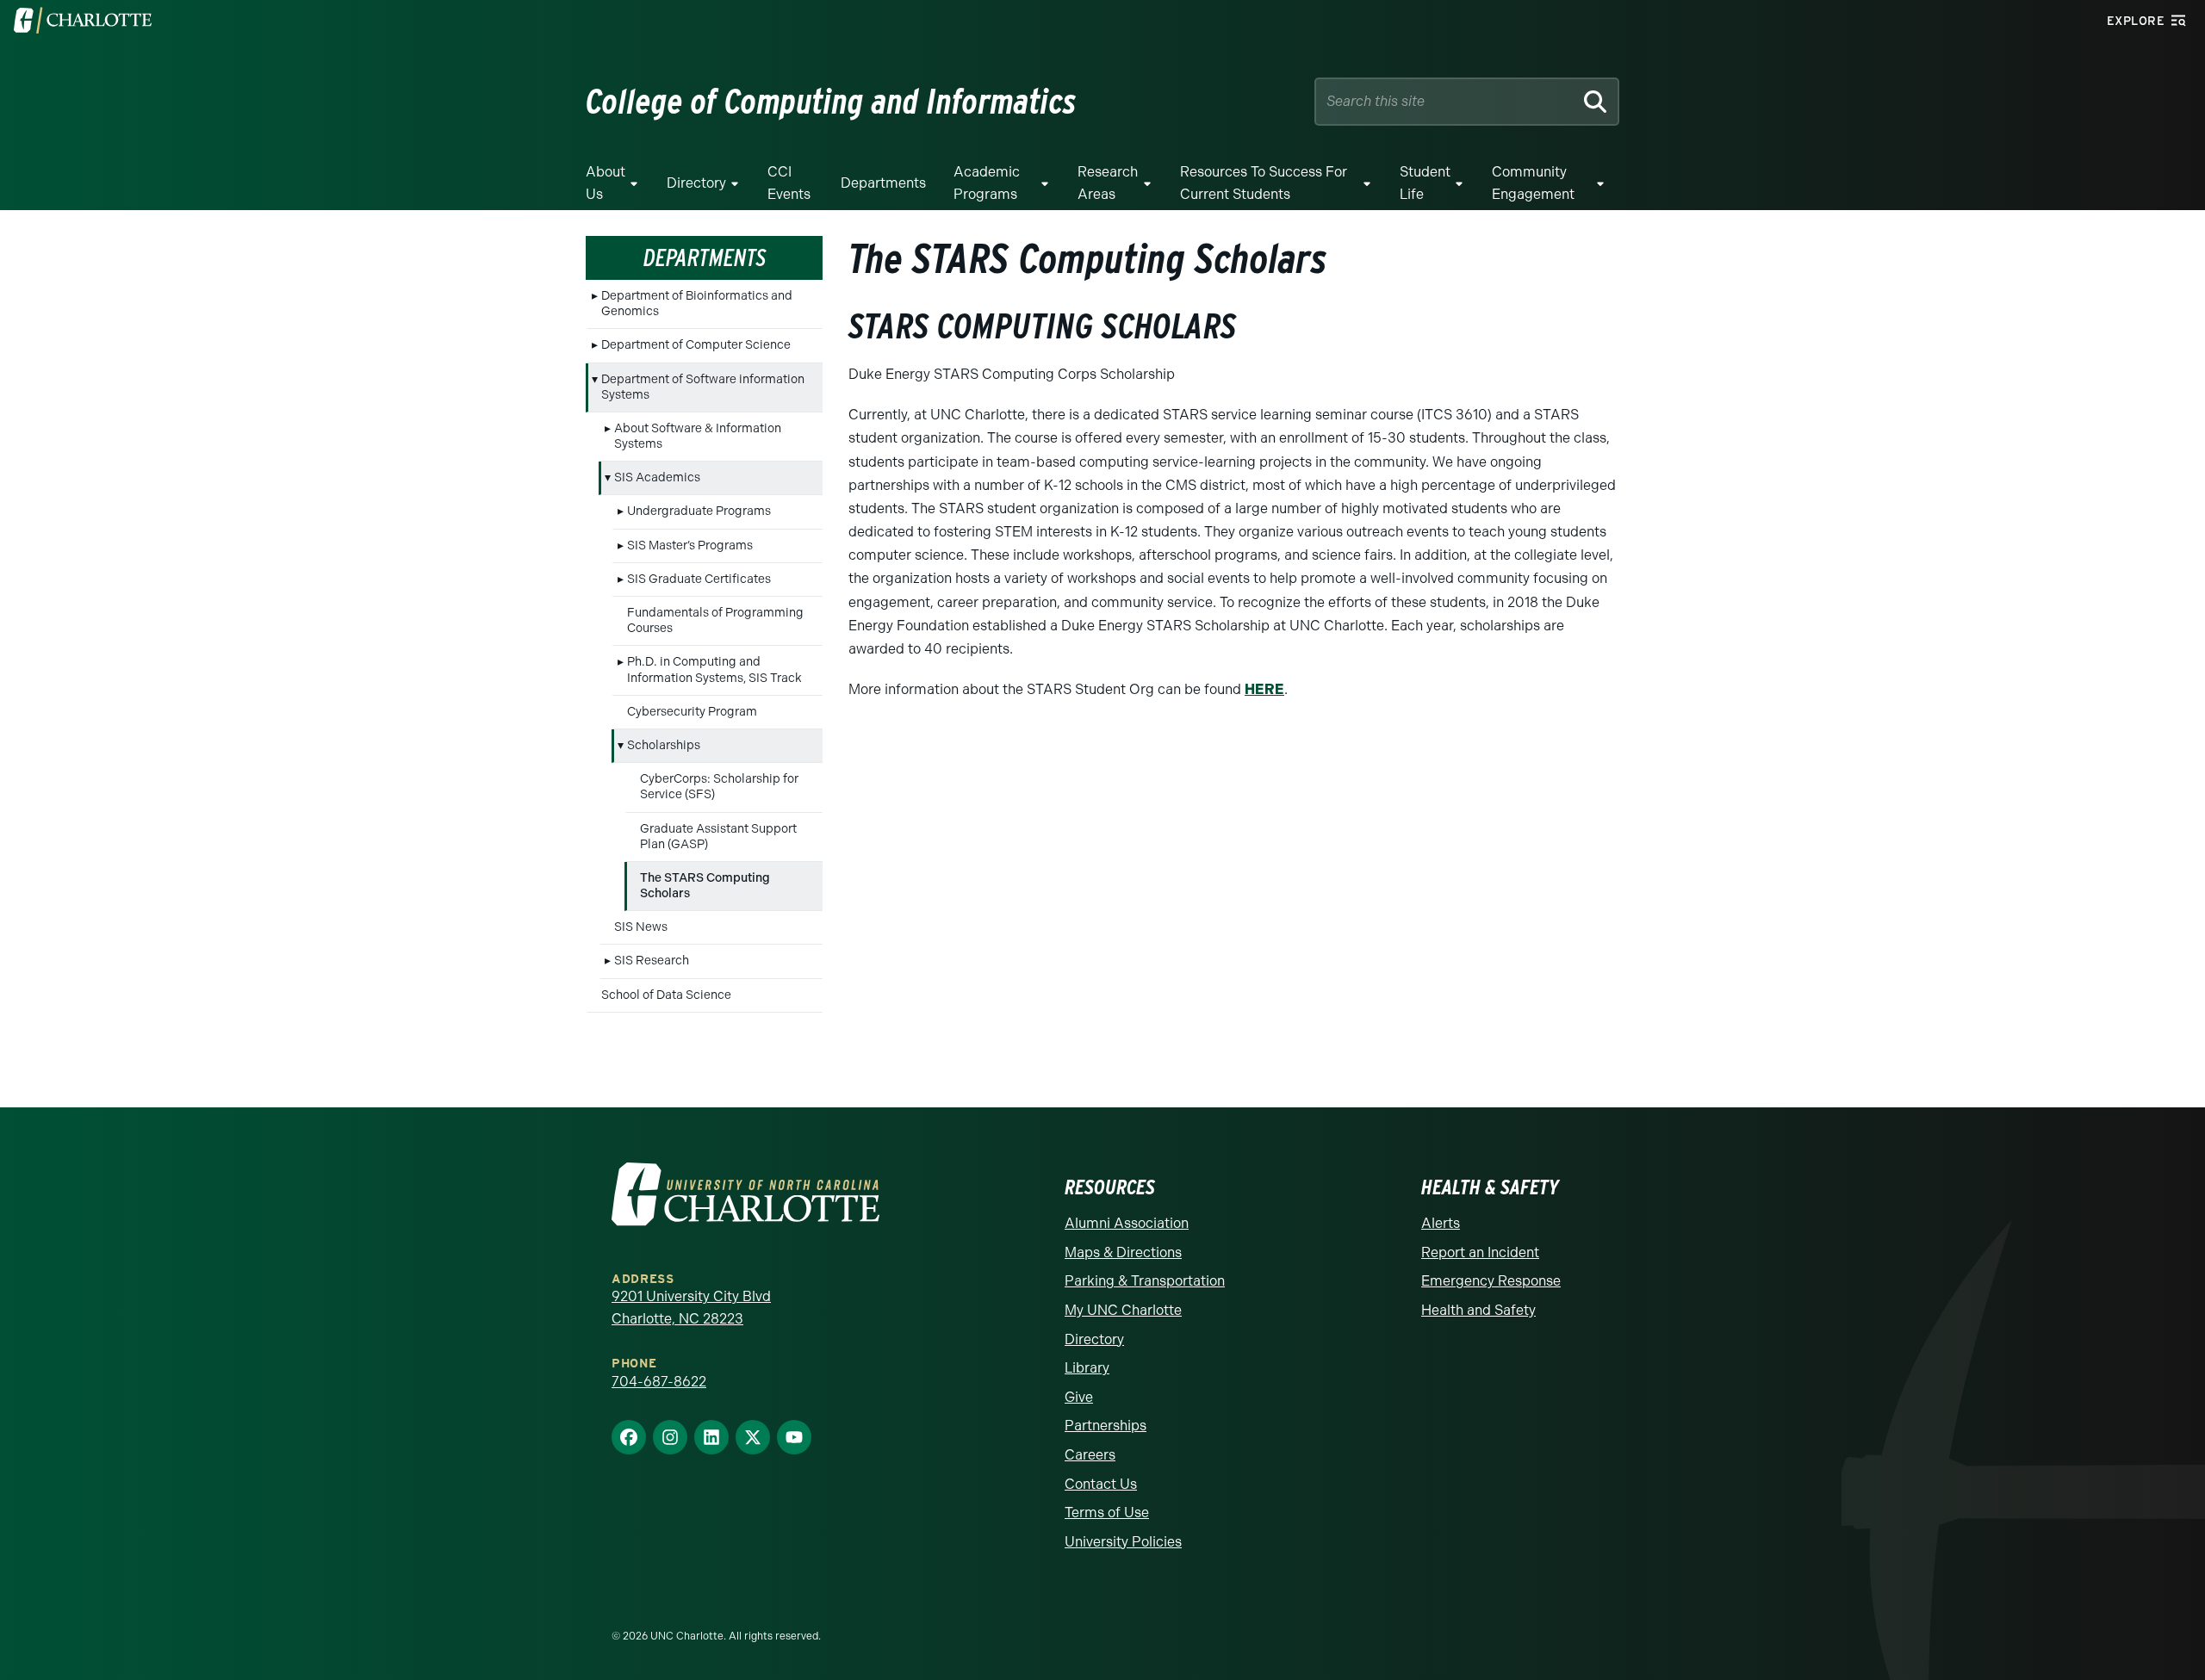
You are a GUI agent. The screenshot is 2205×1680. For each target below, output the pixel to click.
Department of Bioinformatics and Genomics (697, 304)
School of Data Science (666, 995)
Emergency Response (1491, 1281)
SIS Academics (657, 477)
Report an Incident (1480, 1252)
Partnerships (1106, 1426)
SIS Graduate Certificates (699, 579)
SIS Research (652, 961)
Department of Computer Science (696, 345)
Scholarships (664, 745)
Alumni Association (1127, 1223)
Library (1087, 1368)
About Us (606, 183)
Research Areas (1108, 183)
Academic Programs (987, 183)
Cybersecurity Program (692, 712)
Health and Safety (1478, 1310)
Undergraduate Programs (699, 511)
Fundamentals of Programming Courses (715, 620)
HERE (1264, 689)
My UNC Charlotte (1123, 1310)
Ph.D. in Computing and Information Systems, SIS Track (714, 670)
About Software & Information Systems (698, 436)
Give (1079, 1397)
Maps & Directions (1123, 1252)
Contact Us (1101, 1484)
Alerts (1441, 1223)
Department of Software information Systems (703, 387)
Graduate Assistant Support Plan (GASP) (718, 837)
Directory (696, 183)
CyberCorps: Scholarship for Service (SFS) (719, 787)
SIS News (641, 927)
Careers (1090, 1455)
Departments (883, 183)
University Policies (1123, 1542)
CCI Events (789, 183)
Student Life (1425, 183)
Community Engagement (1533, 183)
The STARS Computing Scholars (705, 886)
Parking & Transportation (1145, 1281)
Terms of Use (1107, 1513)
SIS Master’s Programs (690, 546)
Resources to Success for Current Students (1264, 183)
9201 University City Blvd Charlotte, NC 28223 (691, 1308)
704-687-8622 (659, 1382)
